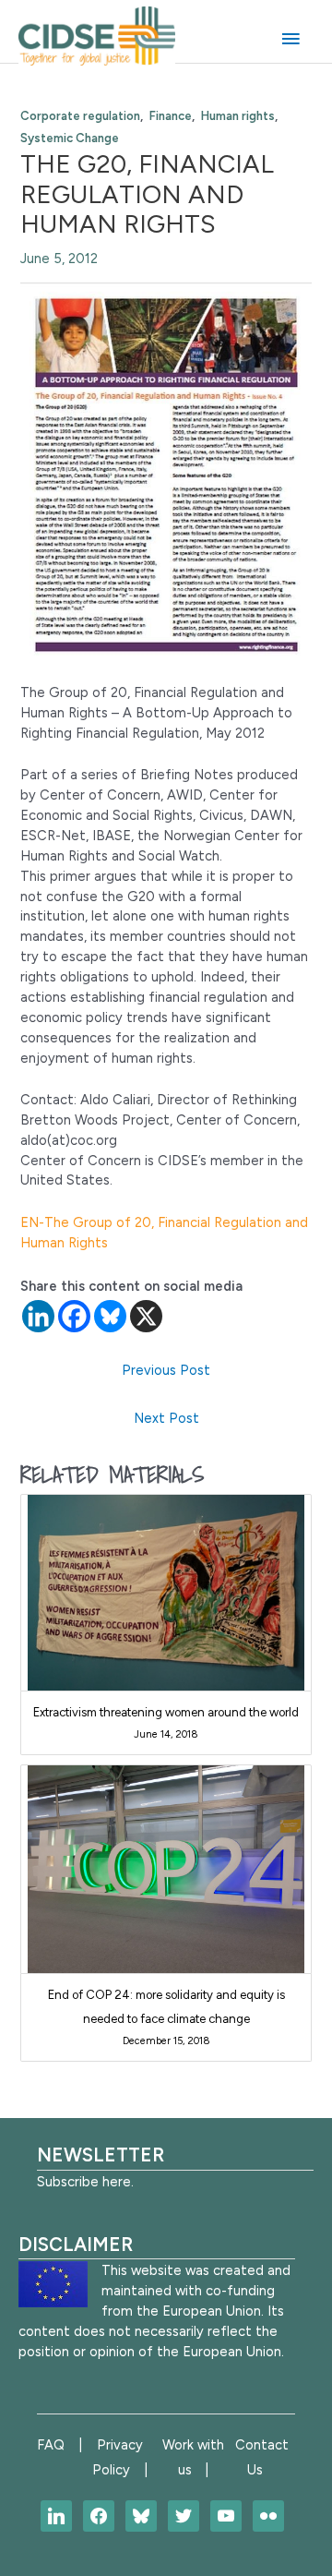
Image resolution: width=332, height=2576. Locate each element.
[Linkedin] (38, 1316)
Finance (171, 116)
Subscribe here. (85, 2182)
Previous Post (166, 1370)
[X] (146, 1316)
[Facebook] (74, 1316)
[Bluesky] (110, 1316)
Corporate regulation (80, 116)
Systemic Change (70, 138)
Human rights (238, 116)
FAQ (51, 2445)
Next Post (166, 1418)
